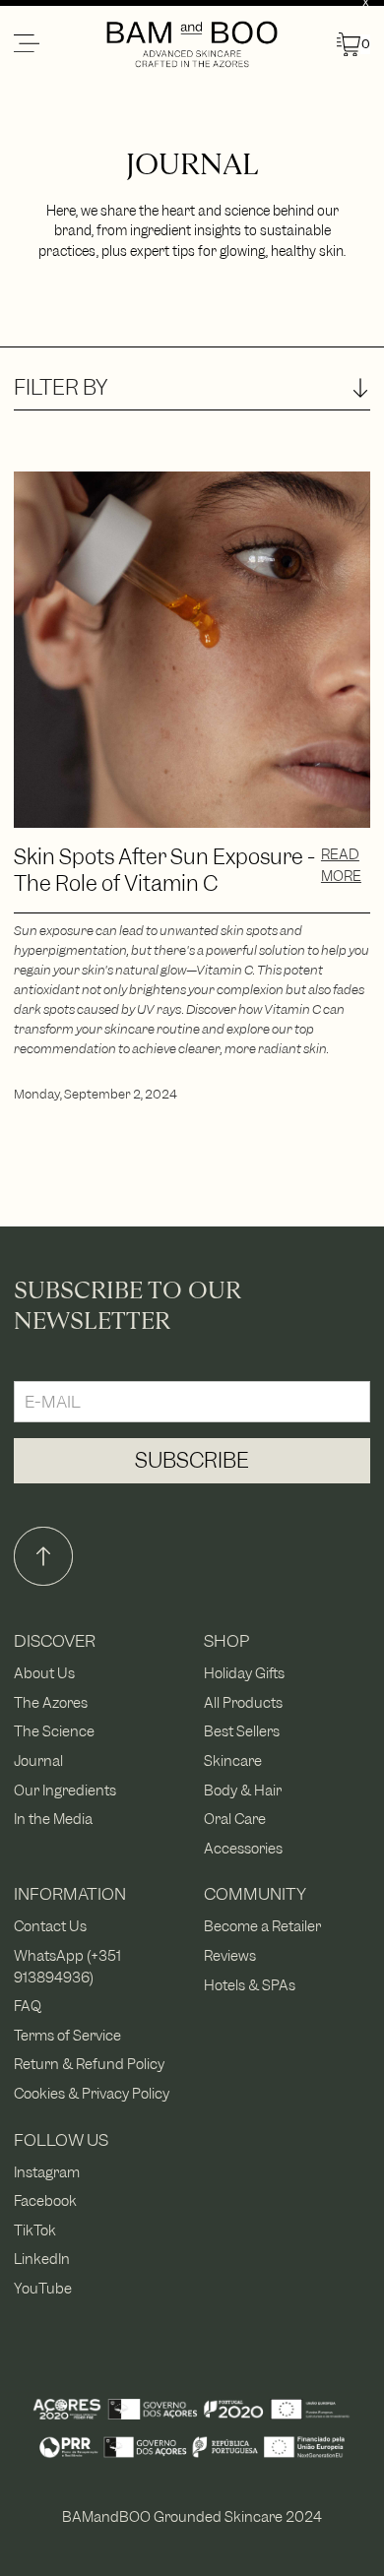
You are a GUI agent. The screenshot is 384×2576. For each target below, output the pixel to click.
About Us (44, 1673)
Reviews (230, 1955)
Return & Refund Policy (89, 2064)
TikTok (35, 2230)
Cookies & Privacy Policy (92, 2093)
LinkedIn (42, 2259)
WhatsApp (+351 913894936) (67, 1966)
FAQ (28, 2006)
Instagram (47, 2172)
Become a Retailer (262, 1926)
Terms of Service (67, 2035)
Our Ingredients (65, 1790)
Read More (341, 865)
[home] (192, 44)
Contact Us (50, 1926)
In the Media (53, 1819)
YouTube (43, 2288)
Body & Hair (243, 1790)
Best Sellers (242, 1731)
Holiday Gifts (244, 1673)
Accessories (243, 1848)
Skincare (233, 1760)
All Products (243, 1702)
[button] (59, 44)
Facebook (45, 2200)
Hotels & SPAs (250, 1985)
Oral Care (235, 1819)
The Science (54, 1731)
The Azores (51, 1702)
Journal (38, 1760)
